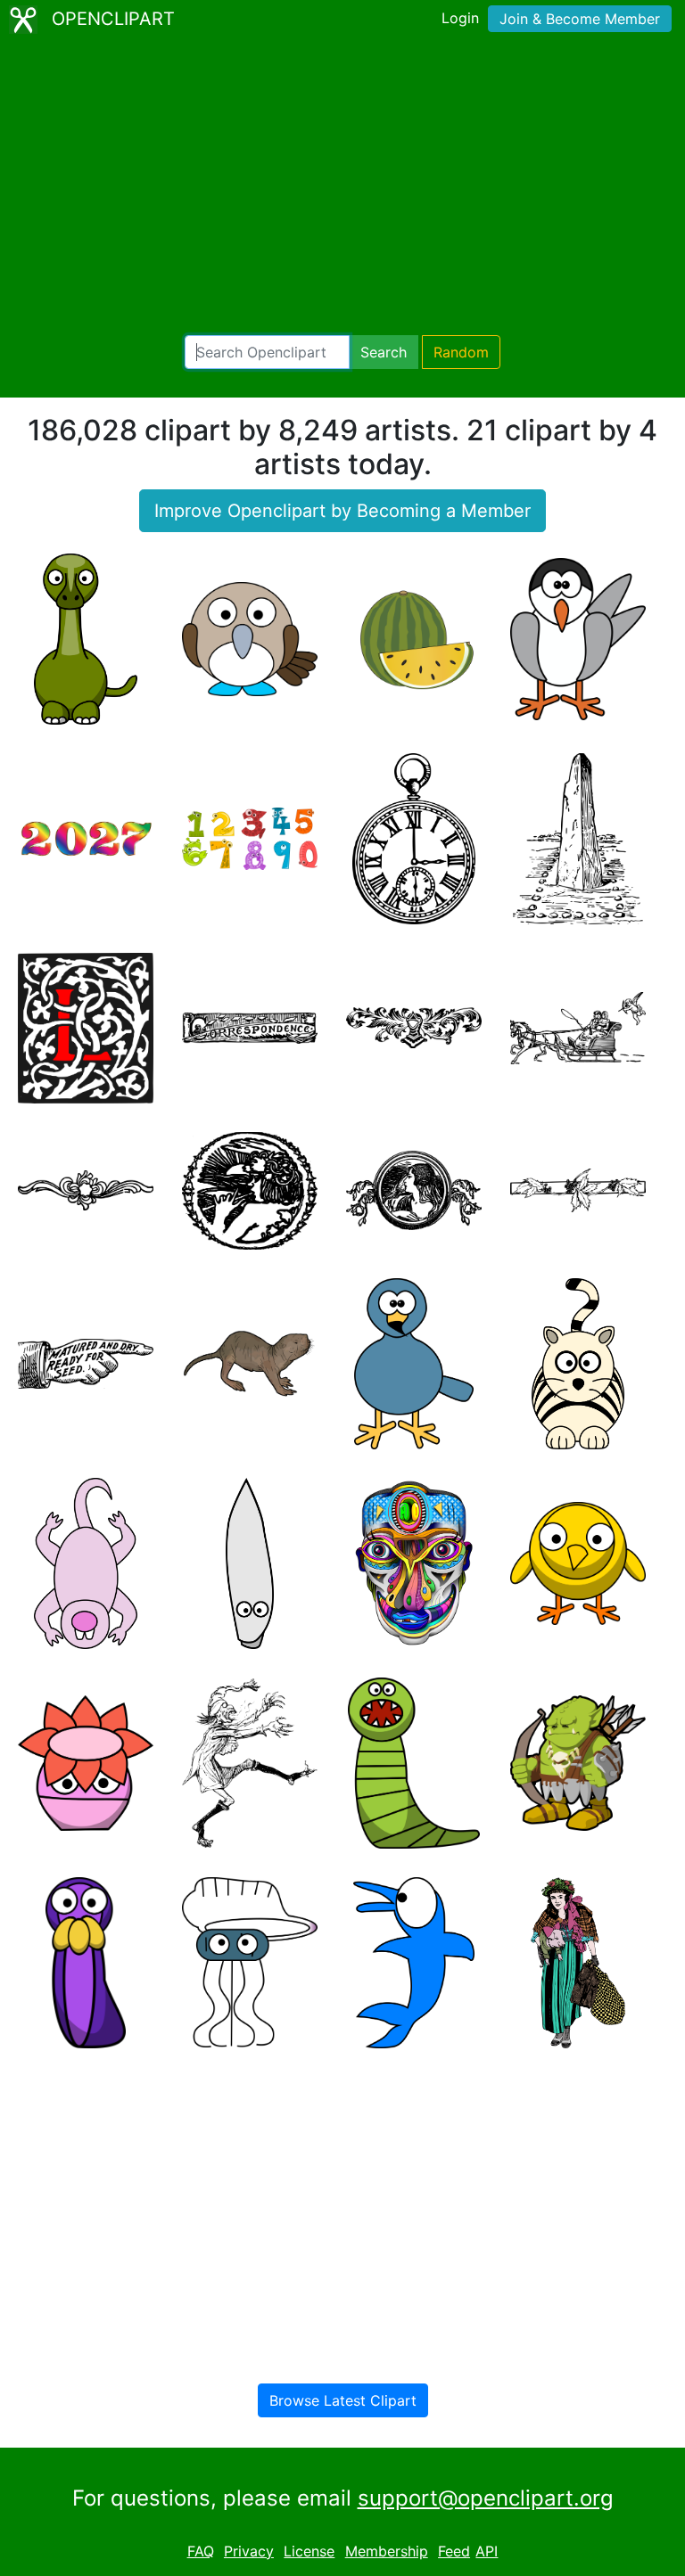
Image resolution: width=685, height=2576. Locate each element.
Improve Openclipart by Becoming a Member (342, 511)
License (309, 2551)
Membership (387, 2551)
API (487, 2551)
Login (460, 18)
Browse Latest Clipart (343, 2400)
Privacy (249, 2551)
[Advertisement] (342, 187)
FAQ (201, 2551)
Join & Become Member (580, 19)
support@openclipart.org (486, 2498)
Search (384, 352)
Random (461, 352)
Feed (454, 2551)
